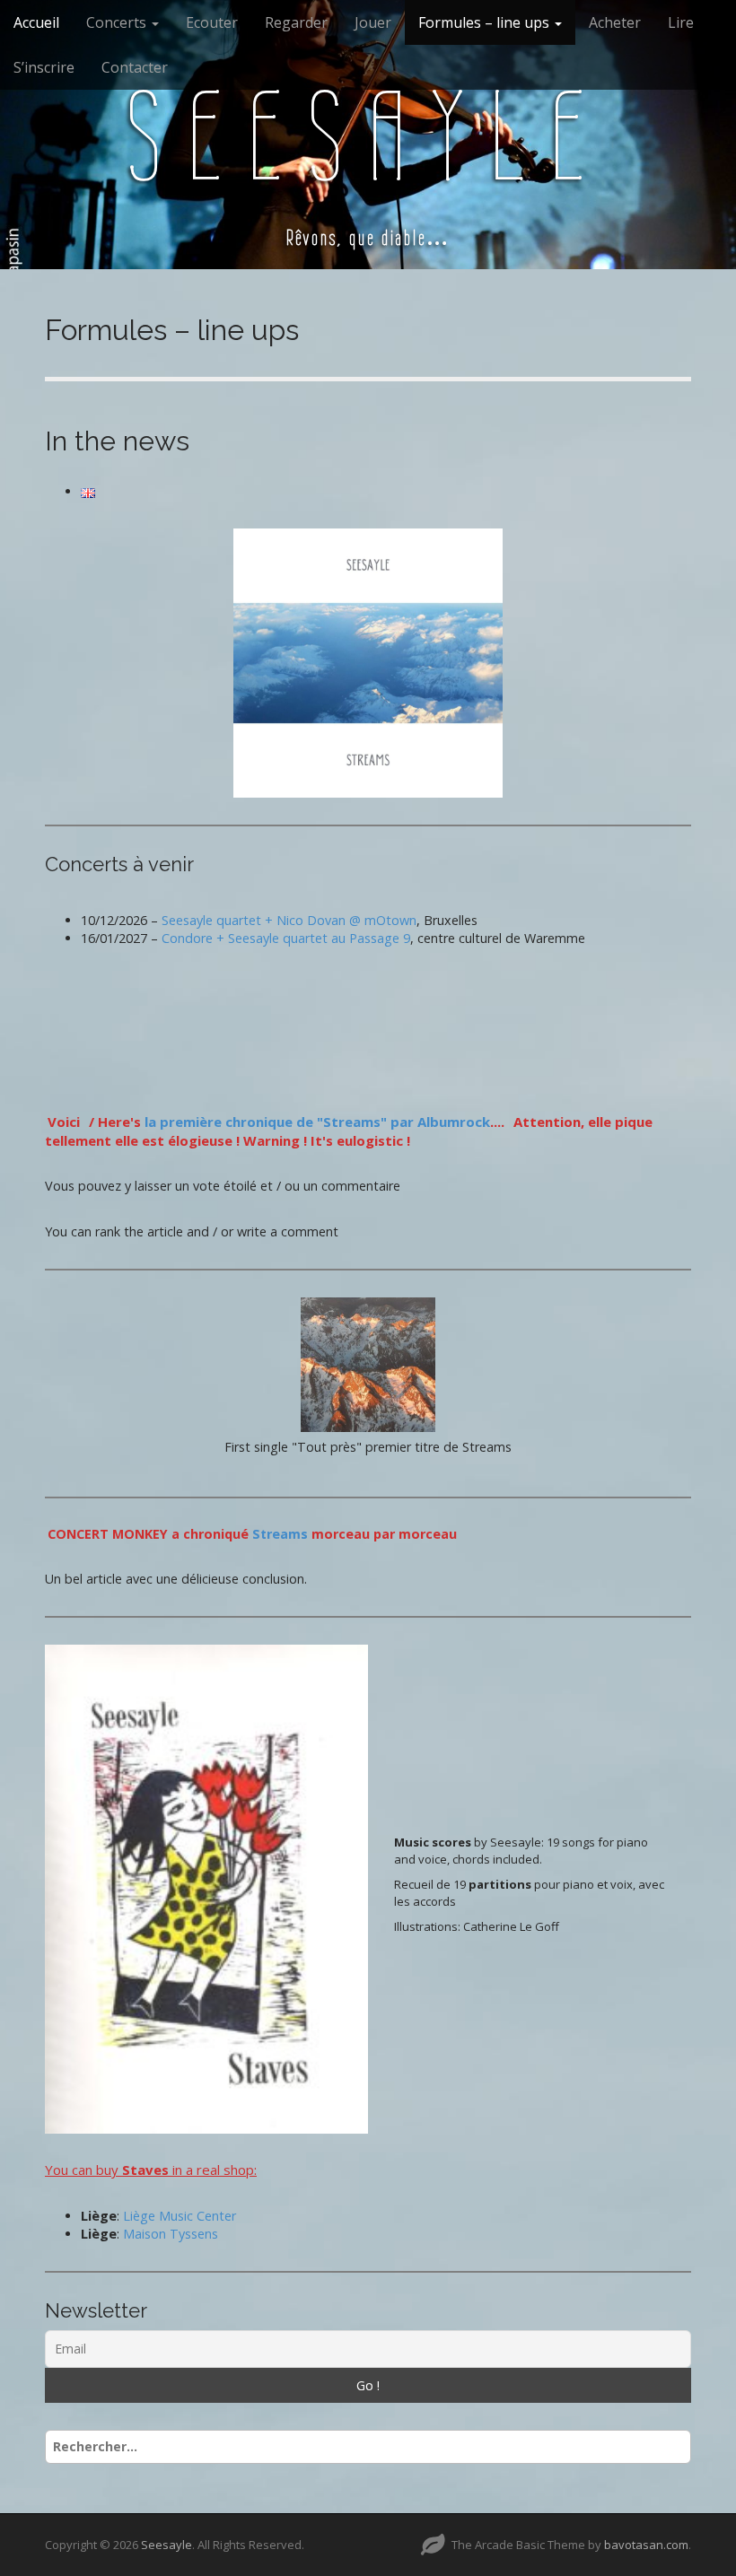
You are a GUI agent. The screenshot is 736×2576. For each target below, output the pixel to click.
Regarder (296, 22)
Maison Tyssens (171, 2234)
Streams (280, 1534)
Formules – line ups (486, 22)
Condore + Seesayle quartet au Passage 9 (286, 938)
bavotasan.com (646, 2545)
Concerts (118, 22)
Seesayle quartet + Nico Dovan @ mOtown (289, 920)
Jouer (373, 22)
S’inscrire (44, 67)
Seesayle (368, 136)
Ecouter (212, 22)
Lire (681, 22)
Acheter (615, 22)
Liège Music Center (180, 2216)
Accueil (36, 22)
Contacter (135, 67)
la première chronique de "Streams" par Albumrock (317, 1122)
